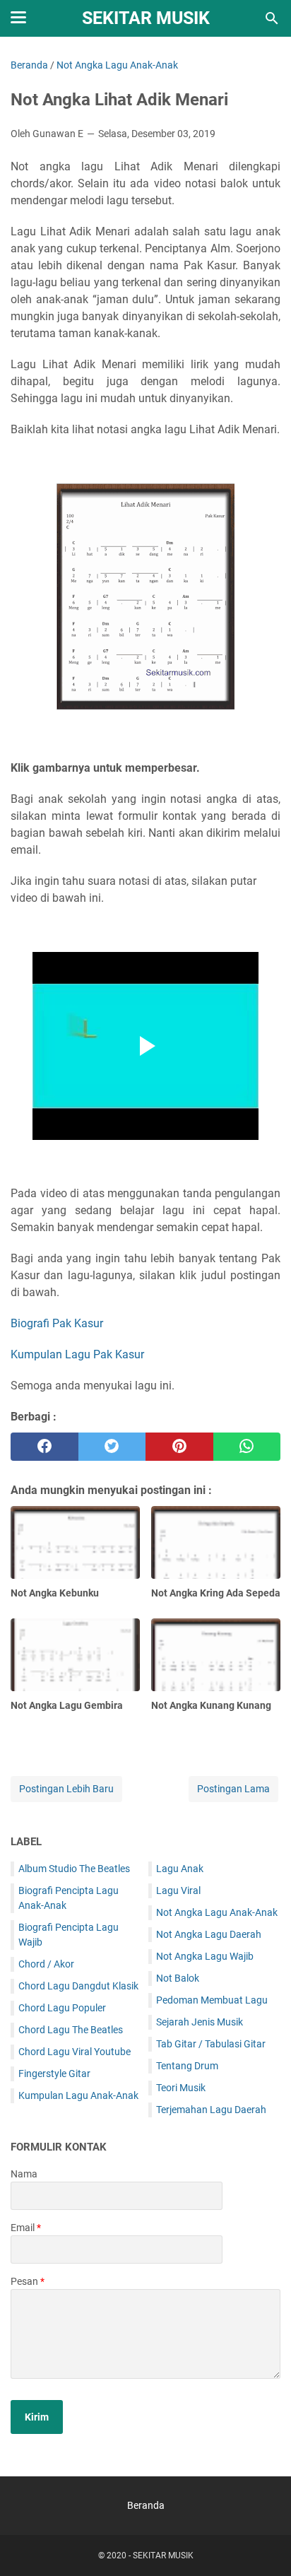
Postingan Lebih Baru (66, 1789)
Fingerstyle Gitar (54, 2074)
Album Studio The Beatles (74, 1869)
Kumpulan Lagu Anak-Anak (78, 2095)
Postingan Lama (233, 1789)
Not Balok (178, 1978)
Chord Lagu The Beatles (71, 2030)
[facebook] (44, 1447)
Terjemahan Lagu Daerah (211, 2110)
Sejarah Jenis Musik (200, 2022)
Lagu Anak (180, 1869)
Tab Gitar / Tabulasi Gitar (211, 2044)
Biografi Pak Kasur (57, 1323)
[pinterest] (179, 1447)
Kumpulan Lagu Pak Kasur (77, 1354)
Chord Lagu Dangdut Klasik (78, 1986)
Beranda (146, 2505)
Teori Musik (181, 2088)
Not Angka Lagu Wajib (205, 1956)
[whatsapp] (247, 1447)
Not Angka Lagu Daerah (209, 1934)
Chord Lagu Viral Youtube (75, 2052)
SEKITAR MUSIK (146, 18)
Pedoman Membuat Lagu (212, 2000)
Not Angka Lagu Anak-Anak (217, 1912)
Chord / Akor (46, 1964)
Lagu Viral (178, 1890)
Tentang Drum (187, 2066)
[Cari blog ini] (272, 18)
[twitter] (112, 1447)
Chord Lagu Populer (62, 2008)
